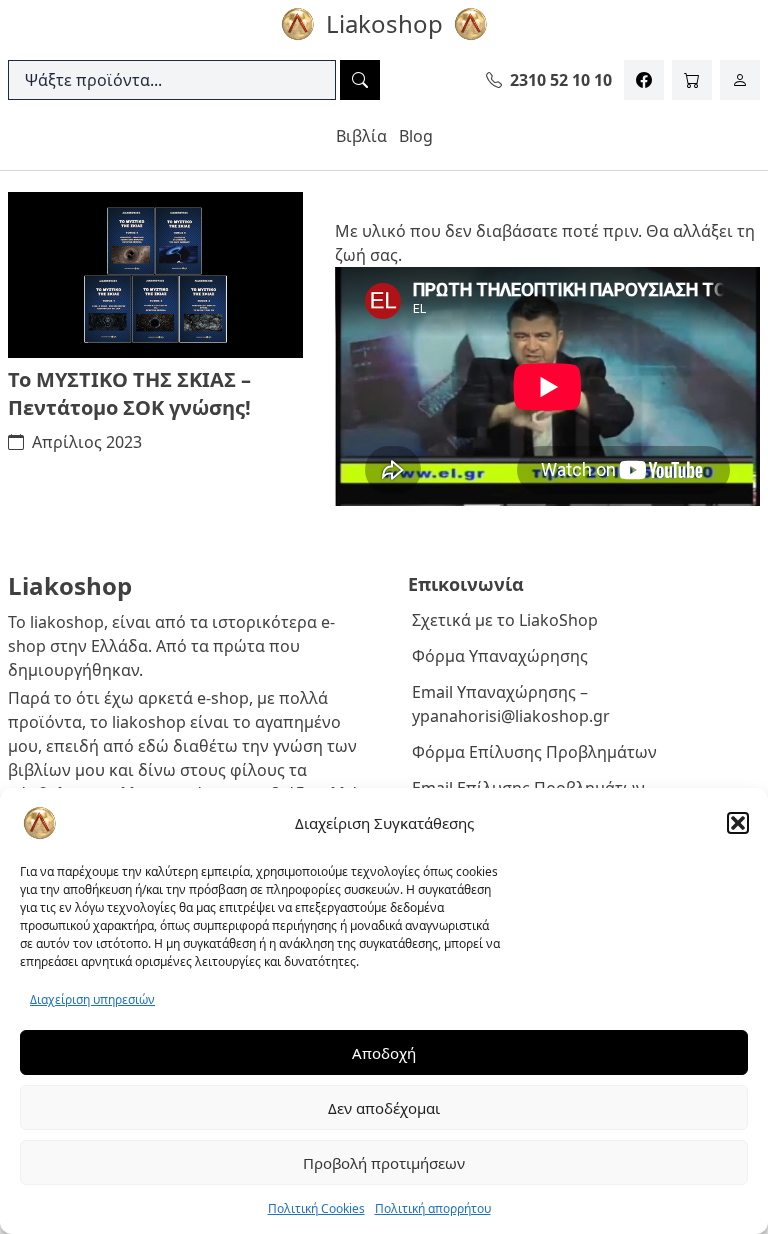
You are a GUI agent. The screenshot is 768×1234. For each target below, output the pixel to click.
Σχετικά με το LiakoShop (505, 620)
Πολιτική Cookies (316, 1208)
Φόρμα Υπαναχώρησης (500, 656)
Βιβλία (361, 136)
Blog (416, 136)
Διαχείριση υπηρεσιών (92, 999)
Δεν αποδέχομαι (384, 1108)
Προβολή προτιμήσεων (384, 1163)
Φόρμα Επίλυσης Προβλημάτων (534, 752)
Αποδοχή (384, 1053)
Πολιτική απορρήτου (433, 1208)
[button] (738, 823)
